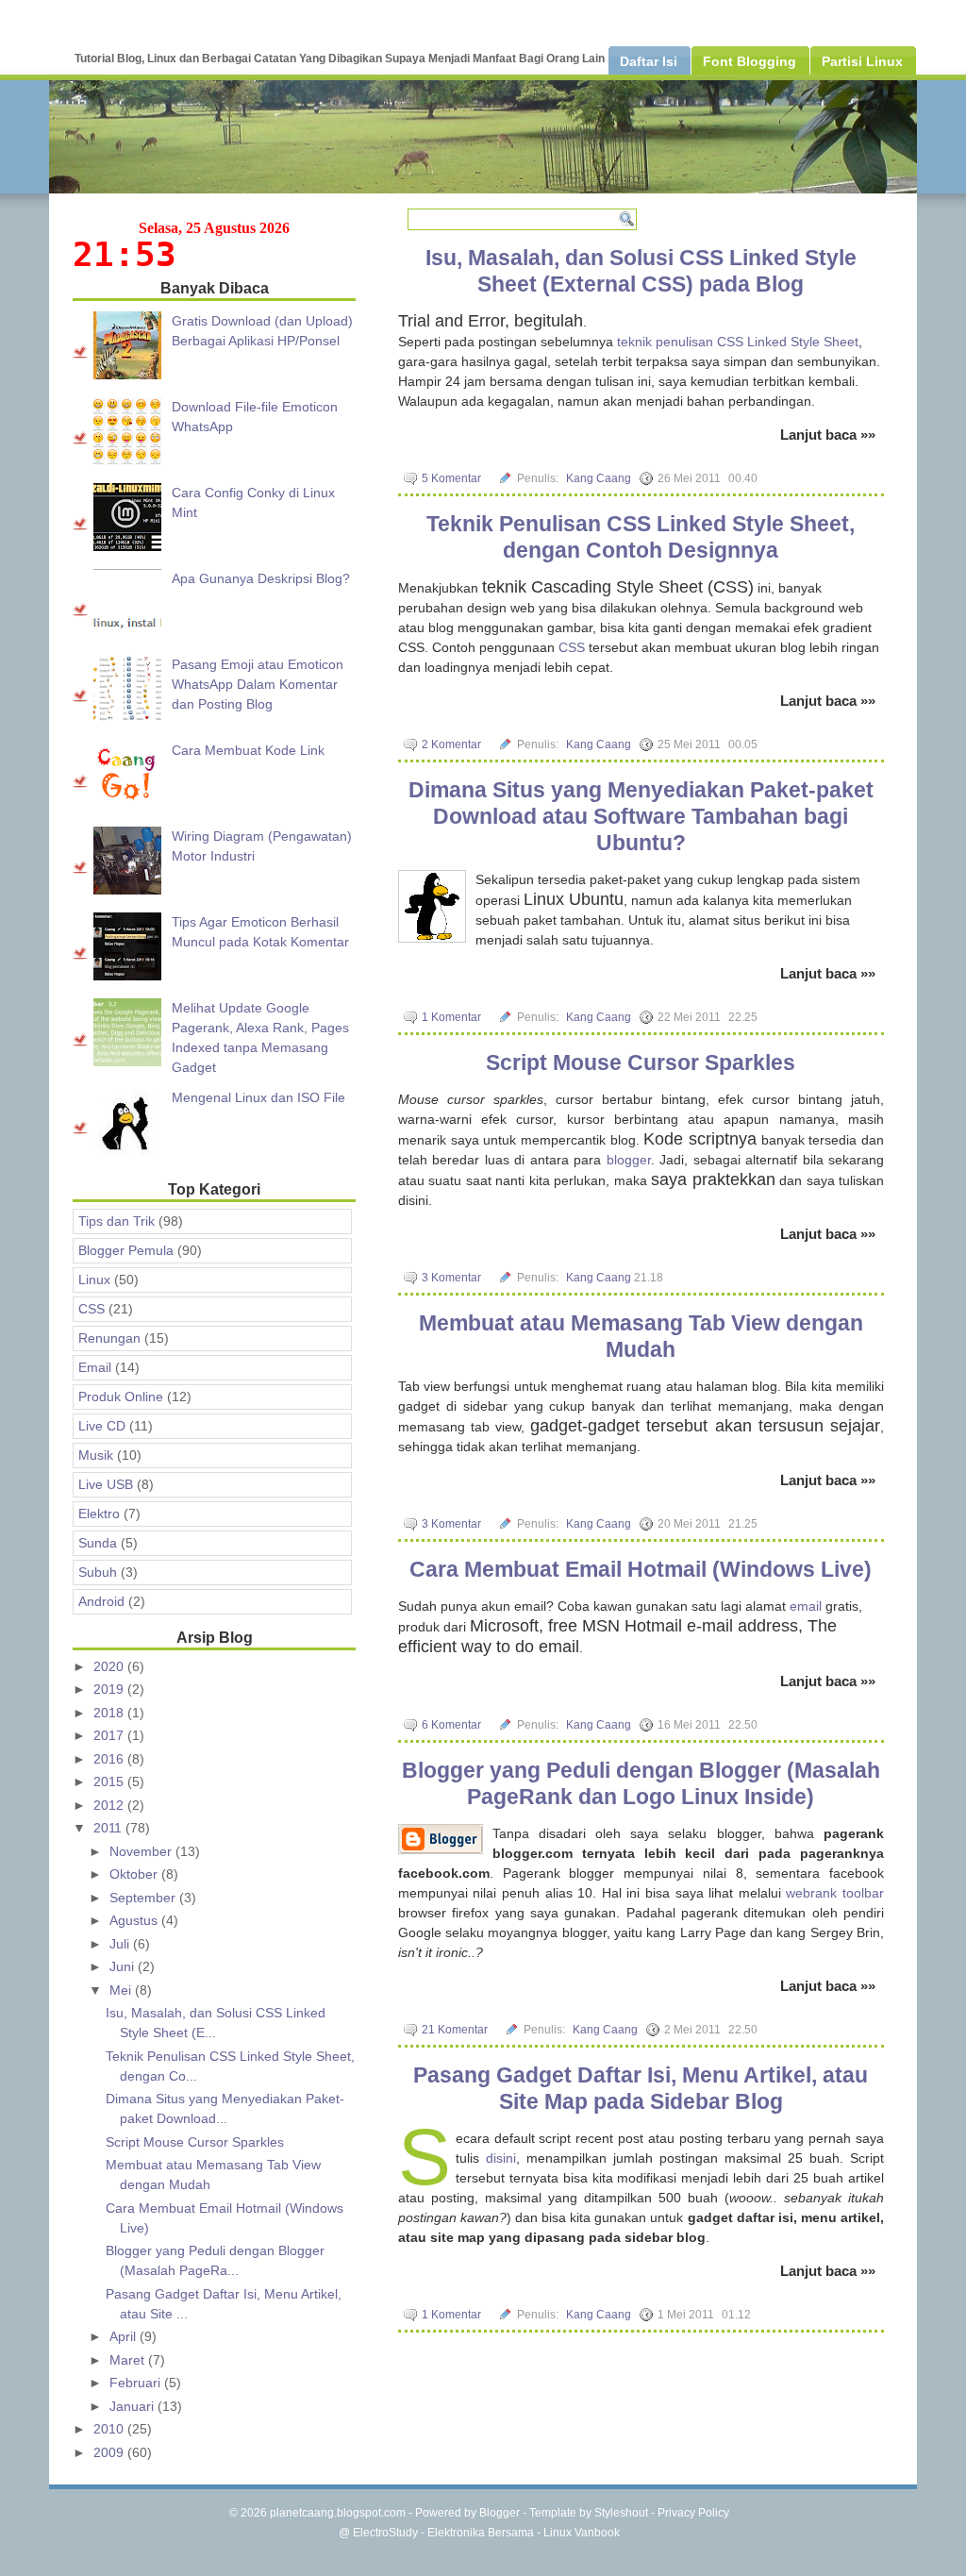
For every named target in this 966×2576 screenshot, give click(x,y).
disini (501, 2158)
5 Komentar (451, 478)
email (806, 1606)
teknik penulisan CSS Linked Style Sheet (738, 342)
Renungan (109, 1338)
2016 (110, 1759)
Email (95, 1367)
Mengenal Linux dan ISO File (258, 1097)
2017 (110, 1735)
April (125, 2336)
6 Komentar (451, 1725)
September (144, 1898)
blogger (629, 1160)
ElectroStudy (385, 2533)
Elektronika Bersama (481, 2533)
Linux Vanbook (582, 2533)
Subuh (98, 1572)
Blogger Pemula (126, 1250)
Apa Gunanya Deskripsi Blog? (261, 578)
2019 (110, 1689)
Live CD (102, 1426)
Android (101, 1601)
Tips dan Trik (117, 1221)
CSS (572, 647)
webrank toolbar (835, 1893)
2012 (110, 1805)
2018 (110, 1713)
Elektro (99, 1514)
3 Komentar (451, 1278)
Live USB (106, 1484)
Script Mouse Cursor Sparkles (641, 1062)
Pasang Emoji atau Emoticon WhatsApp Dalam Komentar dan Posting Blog (258, 684)
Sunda (98, 1543)
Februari (137, 2383)
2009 (110, 2452)
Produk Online (121, 1397)
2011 (109, 1828)
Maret (129, 2360)
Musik (96, 1455)
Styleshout (621, 2513)
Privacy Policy (693, 2513)
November (142, 1851)
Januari (133, 2406)
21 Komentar (455, 2030)
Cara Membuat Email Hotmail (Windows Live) (641, 1569)
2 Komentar (451, 744)
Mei (122, 1990)
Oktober (135, 1874)
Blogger (500, 2513)
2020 (110, 1666)
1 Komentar (451, 1017)
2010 (110, 2429)
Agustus (135, 1920)
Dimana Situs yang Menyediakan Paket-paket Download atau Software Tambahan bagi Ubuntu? (641, 816)
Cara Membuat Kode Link (248, 750)
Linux (94, 1280)
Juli (121, 1944)
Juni (124, 1966)
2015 (110, 1781)
